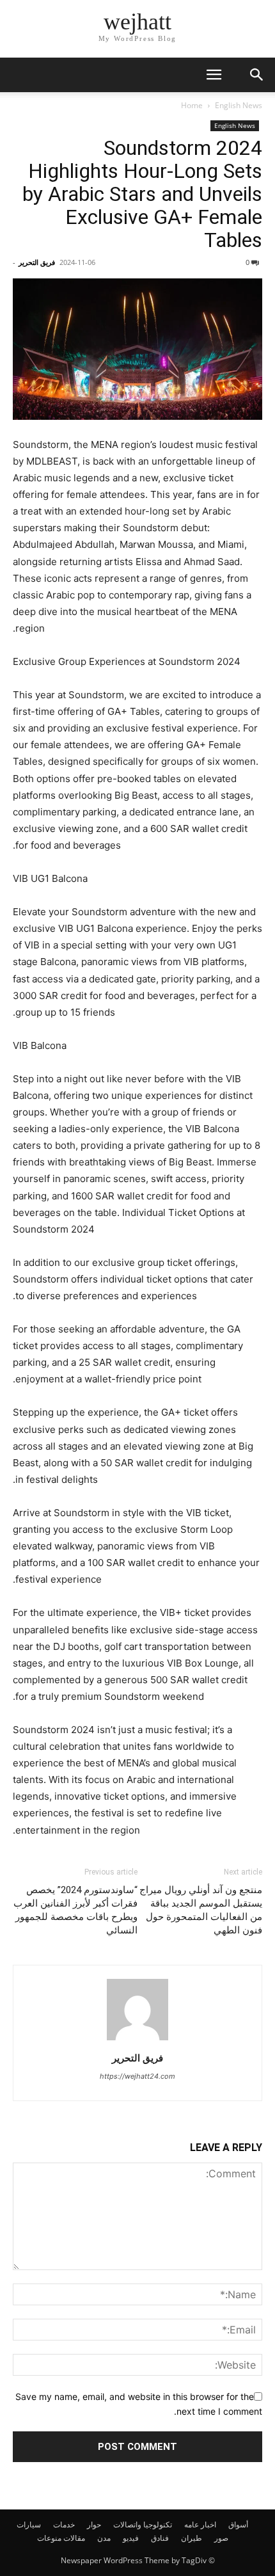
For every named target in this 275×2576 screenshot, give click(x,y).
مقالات (74, 2538)
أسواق (238, 2524)
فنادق (160, 2538)
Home (192, 105)
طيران (192, 2538)
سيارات (29, 2524)
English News (239, 105)
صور (221, 2538)
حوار (94, 2524)
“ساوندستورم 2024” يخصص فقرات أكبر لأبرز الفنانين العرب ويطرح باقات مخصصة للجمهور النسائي (75, 1910)
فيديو (131, 2538)
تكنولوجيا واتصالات (143, 2524)
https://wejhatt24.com (137, 2076)
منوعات (49, 2538)
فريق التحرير (37, 262)
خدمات (64, 2524)
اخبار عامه (200, 2524)
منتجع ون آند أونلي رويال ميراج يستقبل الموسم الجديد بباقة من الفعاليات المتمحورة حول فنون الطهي (201, 1910)
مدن (104, 2538)
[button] (214, 75)
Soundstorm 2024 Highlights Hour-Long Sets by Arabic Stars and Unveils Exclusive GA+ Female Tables (142, 194)
